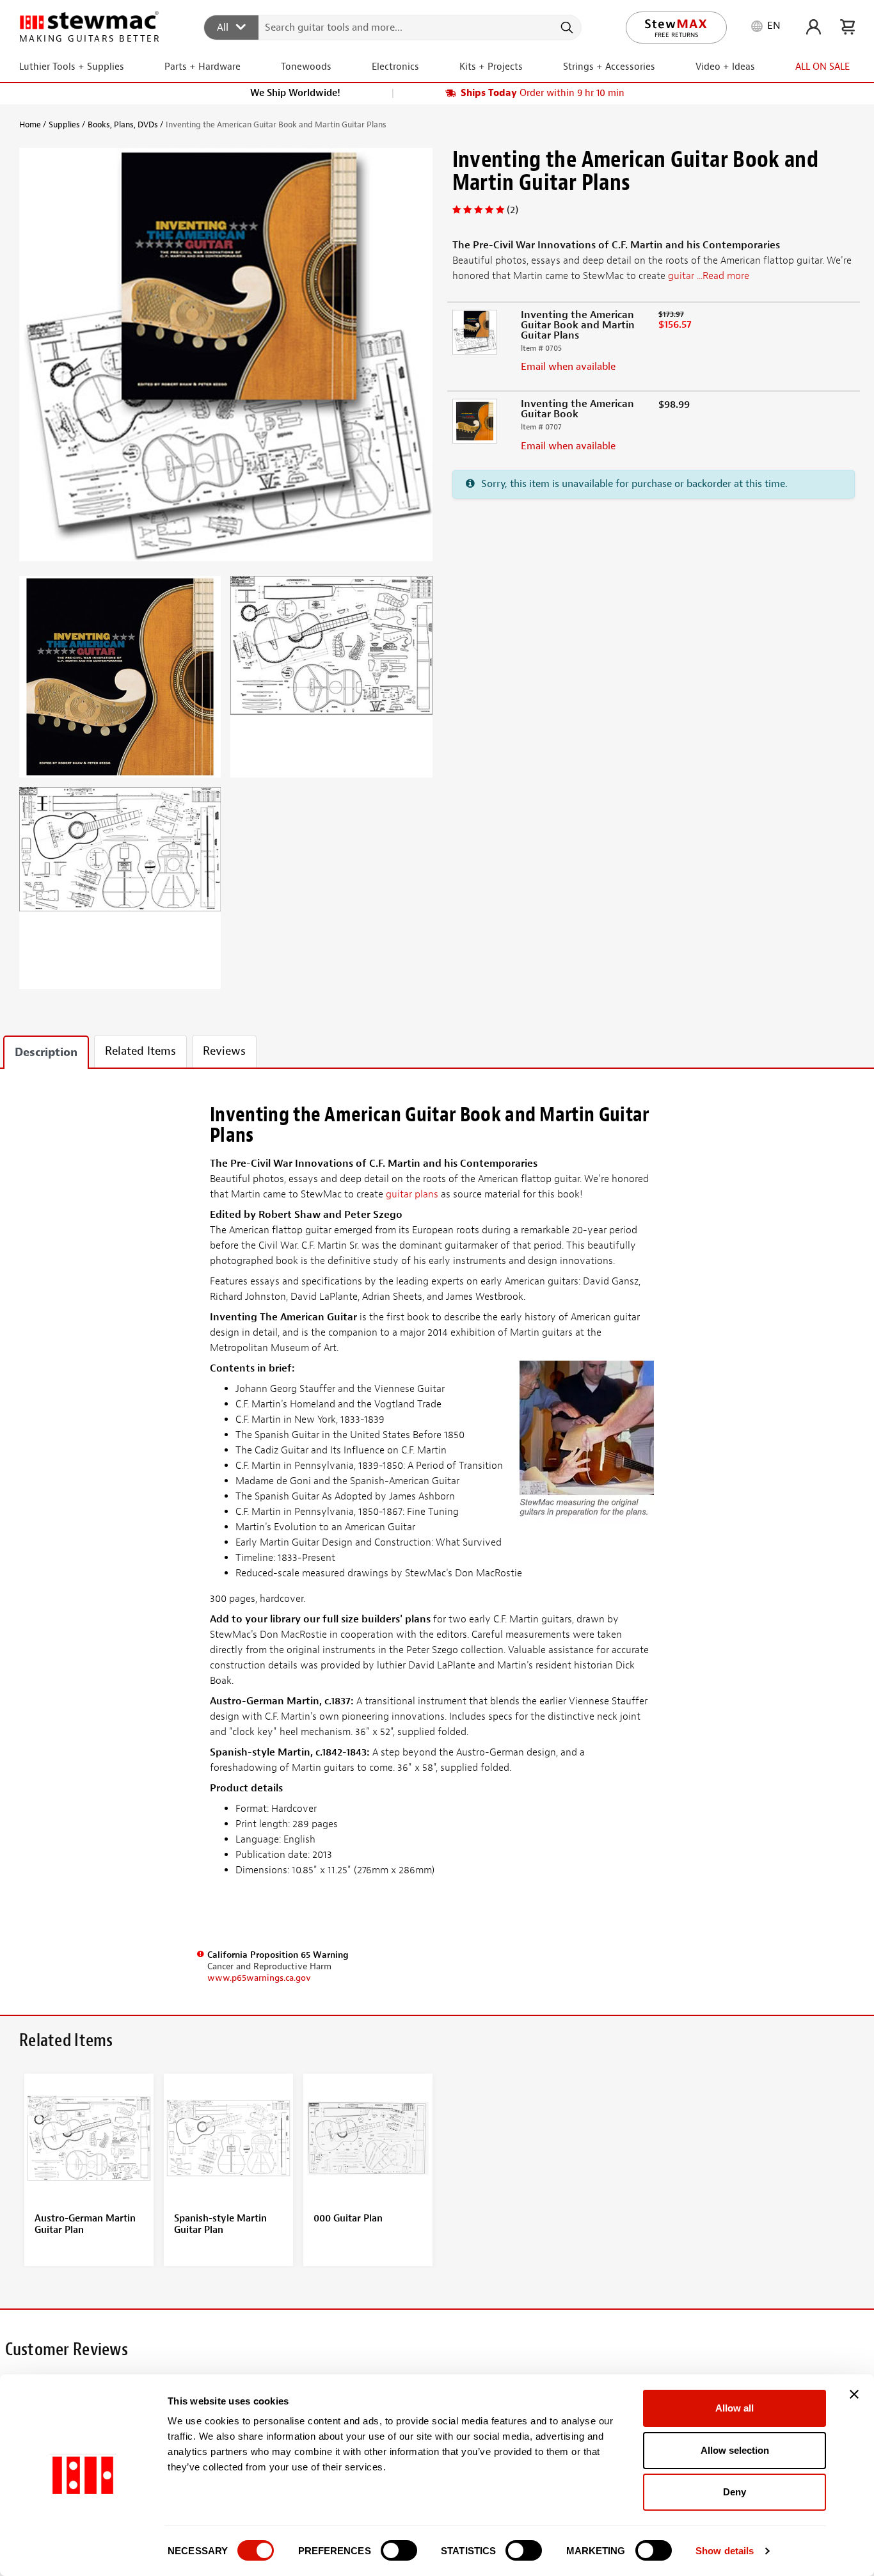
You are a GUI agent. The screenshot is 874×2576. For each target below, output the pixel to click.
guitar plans (412, 1194)
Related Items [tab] (140, 1051)
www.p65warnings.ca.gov (259, 1978)
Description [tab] (46, 1052)
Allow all (735, 2408)
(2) (512, 210)
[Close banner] (854, 2394)
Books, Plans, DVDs (123, 124)
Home (30, 124)
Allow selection (735, 2450)
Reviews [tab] (224, 1051)
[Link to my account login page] (814, 27)
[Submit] (566, 28)
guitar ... (709, 276)
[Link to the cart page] (847, 27)
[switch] (399, 2550)
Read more (726, 276)
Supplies (64, 124)
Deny (735, 2492)
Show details (725, 2551)
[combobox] (393, 27)
